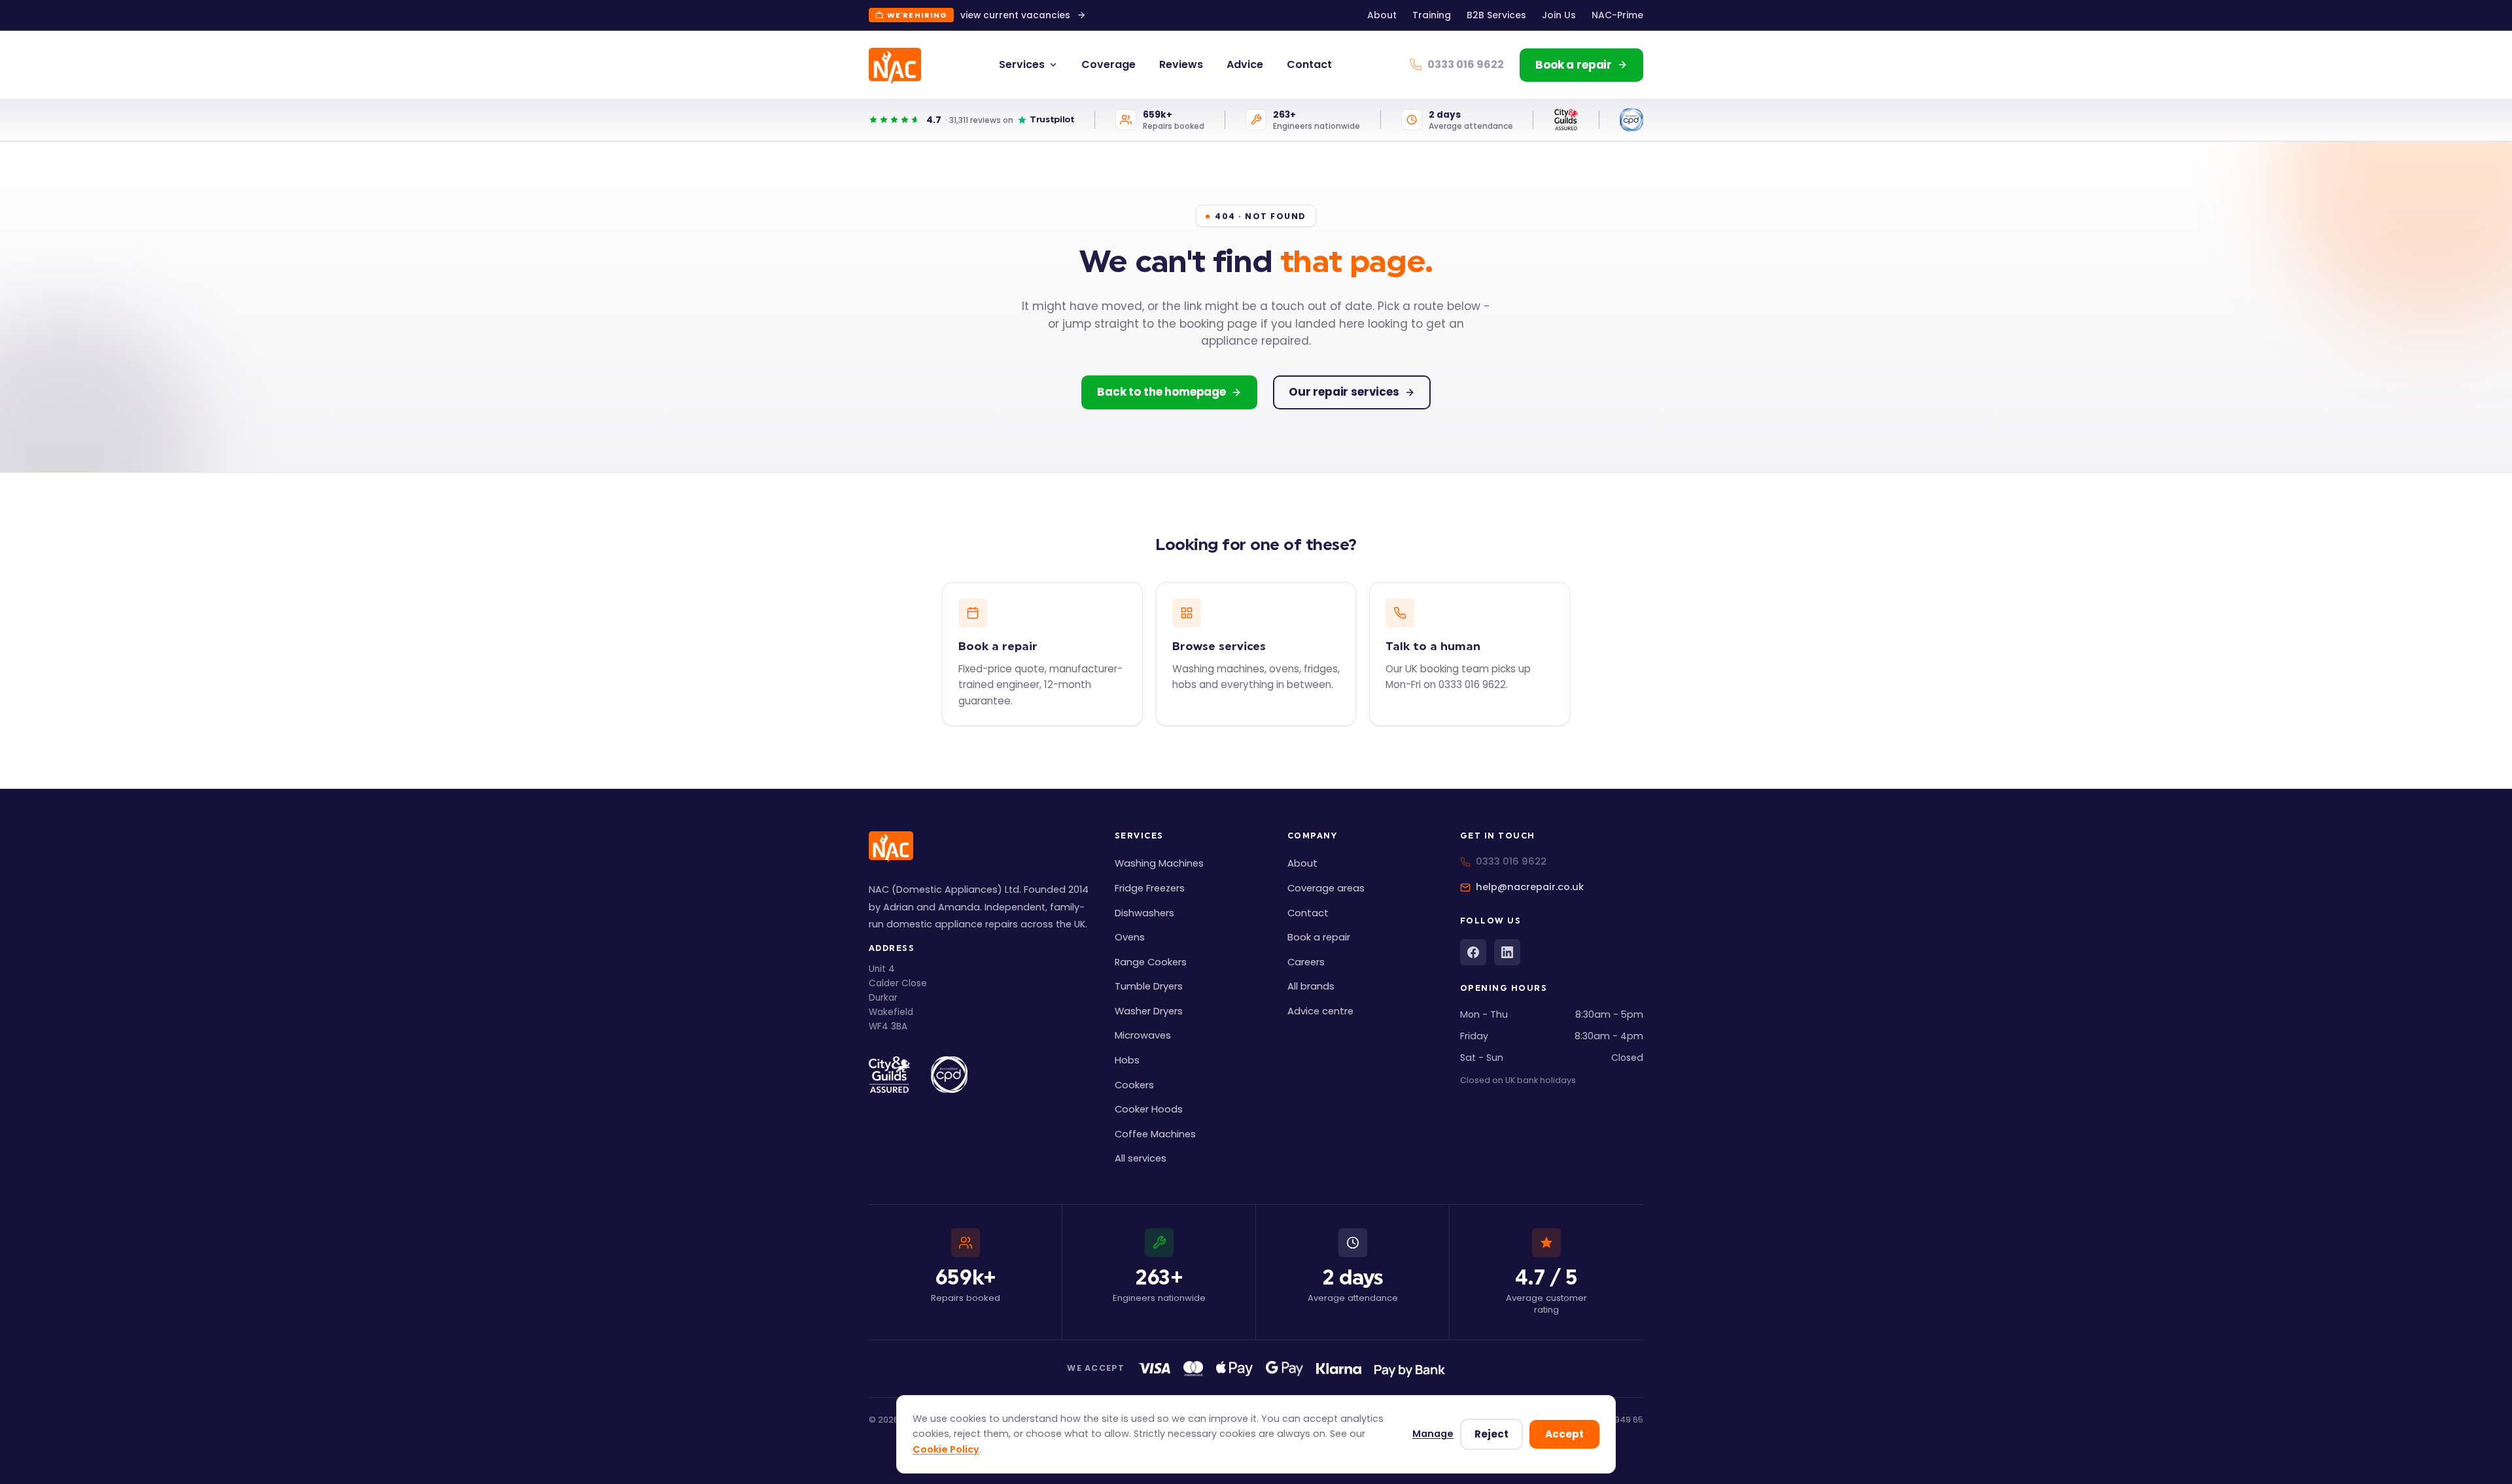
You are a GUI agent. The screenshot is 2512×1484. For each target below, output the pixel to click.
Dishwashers (1144, 913)
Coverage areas (1326, 888)
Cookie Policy (946, 1449)
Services (1022, 64)
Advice (1245, 64)
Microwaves (1143, 1035)
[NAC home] (895, 66)
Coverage (1108, 64)
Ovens (1130, 937)
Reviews (1181, 64)
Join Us (1559, 15)
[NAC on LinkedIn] (1507, 952)
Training (1432, 15)
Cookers (1134, 1085)
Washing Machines (1159, 863)
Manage (1433, 1434)
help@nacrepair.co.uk (1530, 887)
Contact (1309, 64)
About (1382, 15)
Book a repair (1319, 937)
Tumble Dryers (1149, 986)
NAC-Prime (1617, 15)
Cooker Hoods (1149, 1109)
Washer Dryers (1149, 1011)
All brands (1311, 986)
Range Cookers (1151, 962)
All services (1141, 1158)
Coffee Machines (1155, 1134)
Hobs (1127, 1060)
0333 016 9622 (1511, 861)
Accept (1564, 1434)
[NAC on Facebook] (1473, 952)
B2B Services (1496, 15)
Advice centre (1320, 1011)
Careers (1306, 962)
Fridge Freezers (1150, 888)
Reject (1491, 1434)
